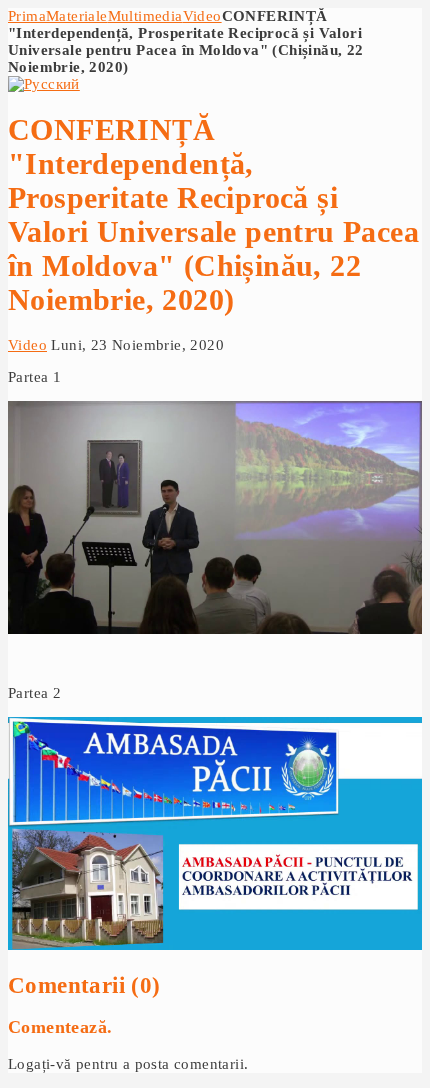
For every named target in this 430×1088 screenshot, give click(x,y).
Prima (27, 16)
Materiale (77, 16)
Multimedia (145, 16)
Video (202, 16)
